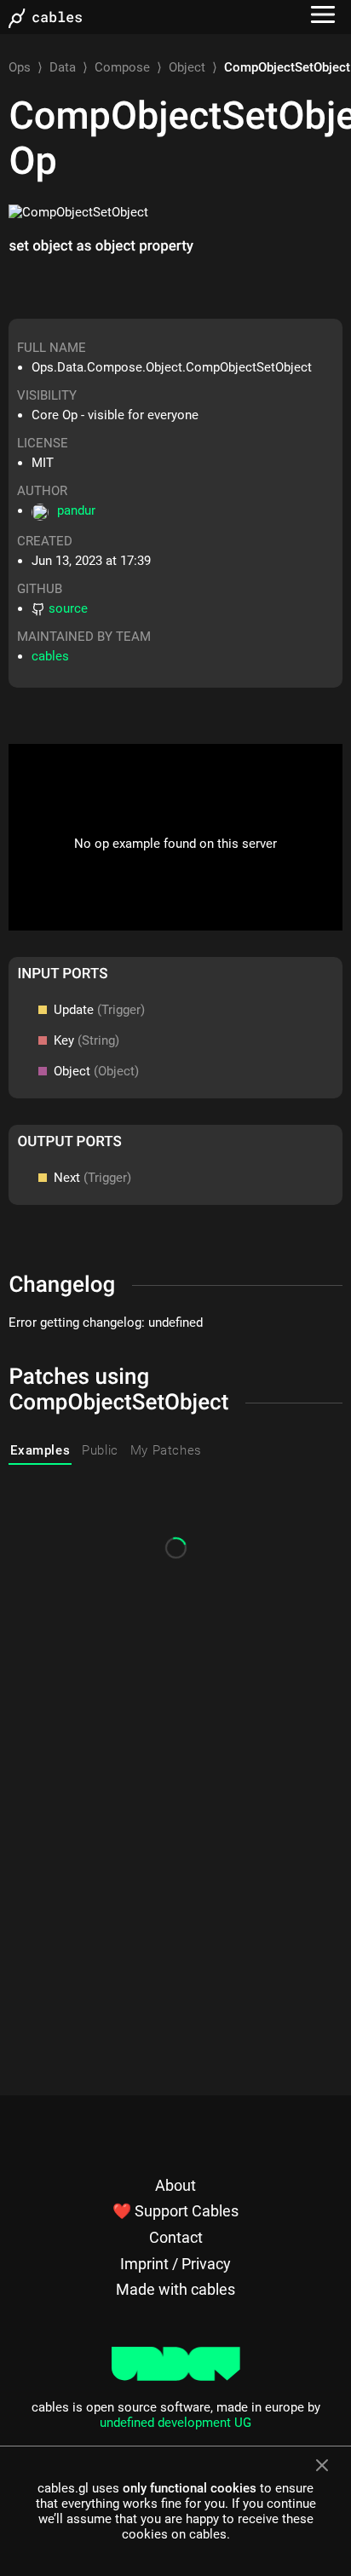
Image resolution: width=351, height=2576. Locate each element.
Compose (122, 67)
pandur (76, 510)
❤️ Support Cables (175, 2211)
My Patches (166, 1450)
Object (187, 67)
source (68, 608)
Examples (40, 1450)
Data (63, 67)
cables (50, 656)
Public (100, 1450)
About (175, 2185)
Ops (20, 67)
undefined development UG (175, 2423)
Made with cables (175, 2289)
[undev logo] (176, 2377)
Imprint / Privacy (175, 2264)
